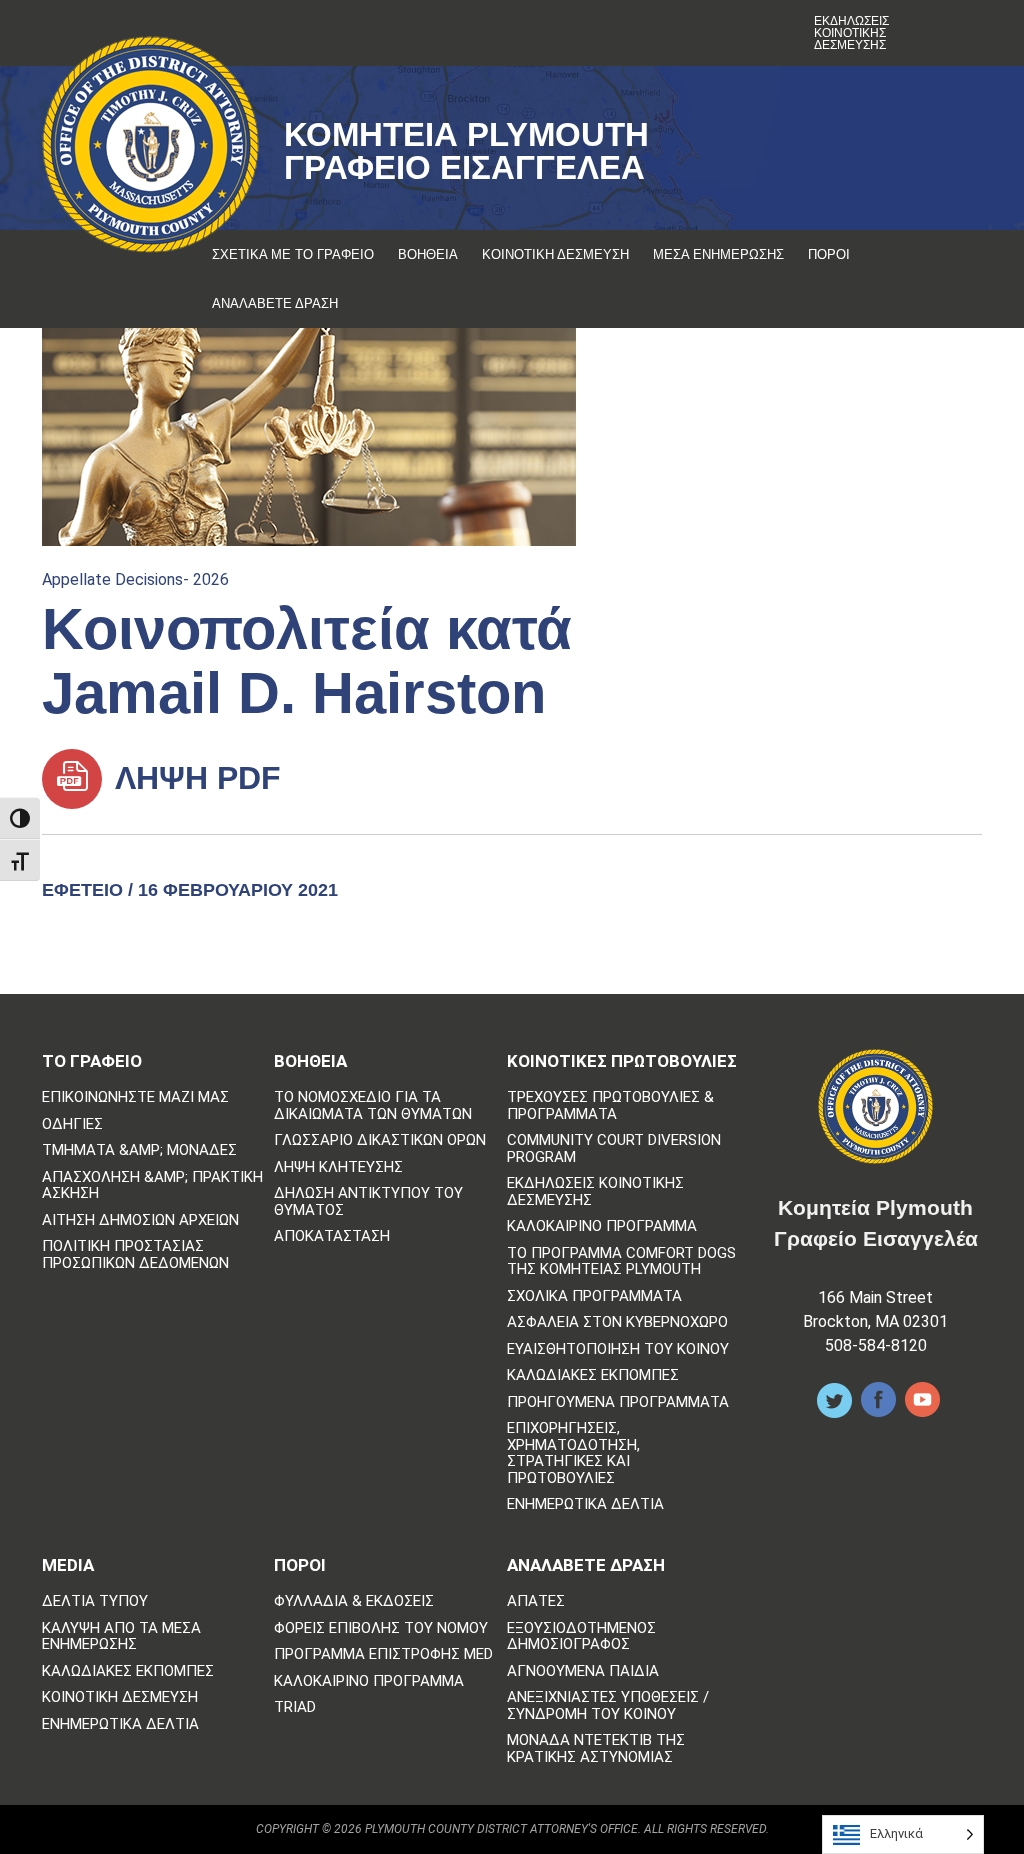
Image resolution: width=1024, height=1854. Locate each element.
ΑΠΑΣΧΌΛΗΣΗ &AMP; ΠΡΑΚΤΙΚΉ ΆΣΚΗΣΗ (152, 1185)
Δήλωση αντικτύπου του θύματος (368, 1201)
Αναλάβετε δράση (275, 303)
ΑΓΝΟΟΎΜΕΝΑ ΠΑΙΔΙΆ (583, 1671)
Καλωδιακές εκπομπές (593, 1375)
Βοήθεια (428, 254)
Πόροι (829, 254)
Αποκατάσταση (332, 1236)
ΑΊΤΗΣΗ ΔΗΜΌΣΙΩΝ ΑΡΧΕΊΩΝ (140, 1220)
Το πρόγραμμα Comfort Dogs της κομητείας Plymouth (621, 1261)
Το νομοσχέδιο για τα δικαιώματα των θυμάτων (373, 1105)
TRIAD (295, 1707)
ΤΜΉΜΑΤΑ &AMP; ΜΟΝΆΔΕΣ (139, 1150)
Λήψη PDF (194, 778)
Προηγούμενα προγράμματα (618, 1402)
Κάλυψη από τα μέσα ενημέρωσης (121, 1636)
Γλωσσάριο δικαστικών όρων (380, 1140)
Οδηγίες (72, 1124)
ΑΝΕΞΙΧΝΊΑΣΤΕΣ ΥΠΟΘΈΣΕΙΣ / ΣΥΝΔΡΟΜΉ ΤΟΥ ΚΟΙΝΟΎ (608, 1705)
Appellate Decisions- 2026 (135, 579)
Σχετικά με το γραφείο (293, 254)
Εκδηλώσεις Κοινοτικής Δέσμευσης (851, 33)
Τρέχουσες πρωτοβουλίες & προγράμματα (610, 1105)
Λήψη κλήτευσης (338, 1167)
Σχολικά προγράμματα (594, 1296)
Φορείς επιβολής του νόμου (381, 1628)
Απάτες (536, 1601)
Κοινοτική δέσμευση (555, 254)
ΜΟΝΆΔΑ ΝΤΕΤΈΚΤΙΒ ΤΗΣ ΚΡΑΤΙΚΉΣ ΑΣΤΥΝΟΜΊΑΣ (596, 1748)
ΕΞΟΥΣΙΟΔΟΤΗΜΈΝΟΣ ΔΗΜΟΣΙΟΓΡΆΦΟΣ (581, 1636)
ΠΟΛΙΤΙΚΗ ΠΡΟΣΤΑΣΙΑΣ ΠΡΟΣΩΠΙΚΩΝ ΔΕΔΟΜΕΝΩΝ (135, 1254)
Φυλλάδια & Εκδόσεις (354, 1601)
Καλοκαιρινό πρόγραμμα (602, 1226)
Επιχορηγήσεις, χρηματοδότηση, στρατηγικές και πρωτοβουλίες (573, 1453)
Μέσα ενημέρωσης (718, 254)
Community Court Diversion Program (614, 1148)
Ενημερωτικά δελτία (585, 1504)
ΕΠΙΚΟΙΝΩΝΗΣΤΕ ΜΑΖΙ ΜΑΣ (135, 1097)
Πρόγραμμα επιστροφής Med (383, 1654)
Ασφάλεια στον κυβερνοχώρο (617, 1322)
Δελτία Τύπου (95, 1601)
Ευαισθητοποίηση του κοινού (618, 1349)
